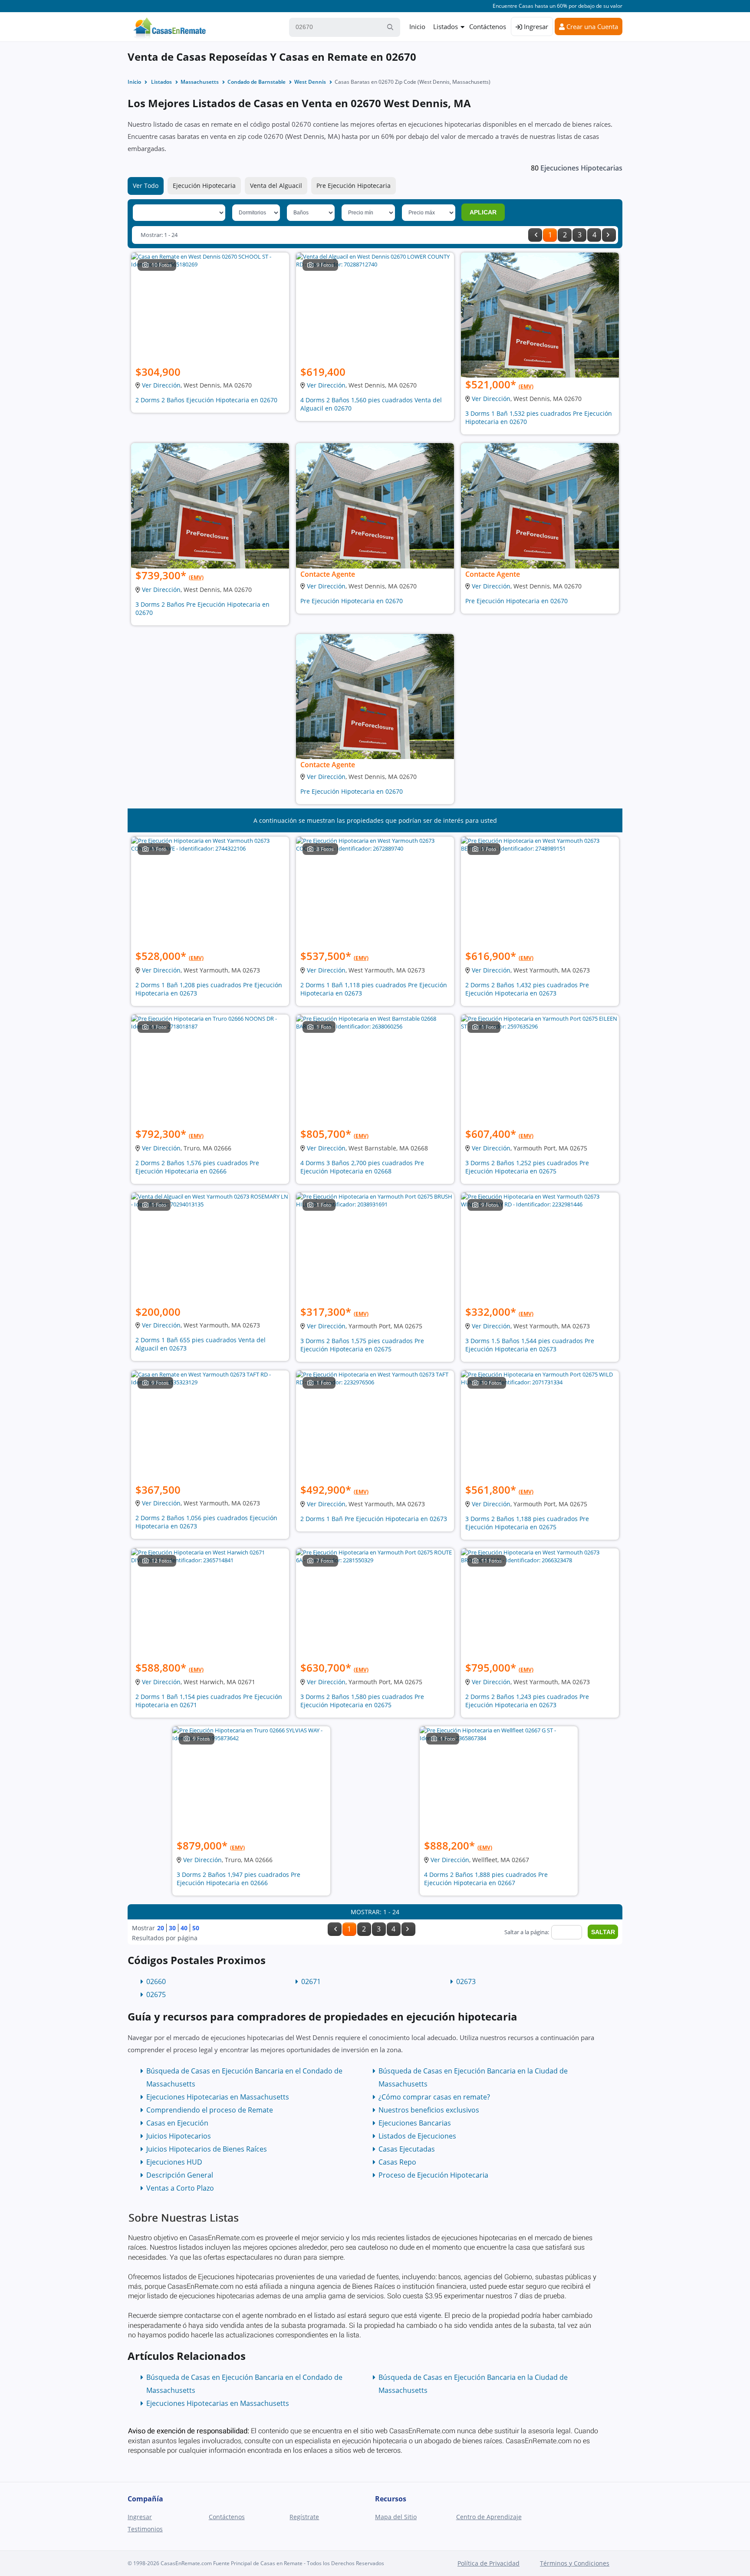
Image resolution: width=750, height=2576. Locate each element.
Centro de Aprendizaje (489, 2517)
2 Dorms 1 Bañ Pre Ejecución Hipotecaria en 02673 (374, 1519)
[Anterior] (535, 235)
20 (161, 1928)
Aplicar (483, 212)
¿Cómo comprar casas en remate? (434, 2097)
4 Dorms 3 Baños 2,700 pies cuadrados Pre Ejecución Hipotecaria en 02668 (362, 1167)
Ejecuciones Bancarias (415, 2123)
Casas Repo (397, 2162)
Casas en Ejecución (177, 2123)
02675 (156, 1994)
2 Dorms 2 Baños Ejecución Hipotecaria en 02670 (206, 400)
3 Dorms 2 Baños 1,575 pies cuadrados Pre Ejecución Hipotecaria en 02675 (362, 1345)
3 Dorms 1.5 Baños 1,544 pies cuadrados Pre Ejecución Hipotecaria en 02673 (530, 1345)
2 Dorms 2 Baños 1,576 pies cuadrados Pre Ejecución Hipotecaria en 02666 (197, 1167)
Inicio (417, 26)
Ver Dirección (161, 385)
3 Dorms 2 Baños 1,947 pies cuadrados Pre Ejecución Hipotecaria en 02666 (238, 1879)
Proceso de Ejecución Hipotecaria (433, 2175)
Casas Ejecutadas (407, 2149)
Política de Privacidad (488, 2563)
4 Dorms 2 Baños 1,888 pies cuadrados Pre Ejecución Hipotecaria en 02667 (486, 1879)
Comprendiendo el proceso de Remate (210, 2110)
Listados (446, 26)
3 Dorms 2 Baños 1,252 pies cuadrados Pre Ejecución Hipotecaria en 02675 (527, 1167)
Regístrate (304, 2517)
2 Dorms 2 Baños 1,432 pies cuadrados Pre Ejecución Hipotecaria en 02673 (527, 989)
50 (196, 1928)
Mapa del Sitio (396, 2517)
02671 (311, 1981)
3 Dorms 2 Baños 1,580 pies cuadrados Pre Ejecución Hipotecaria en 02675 (362, 1701)
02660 (156, 1981)
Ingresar (535, 26)
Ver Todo (146, 186)
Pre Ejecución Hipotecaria (354, 186)
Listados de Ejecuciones (417, 2136)
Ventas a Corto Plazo (180, 2188)
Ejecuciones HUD (174, 2162)
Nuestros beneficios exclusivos (429, 2110)
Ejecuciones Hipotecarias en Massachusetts (218, 2097)
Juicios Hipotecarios (179, 2136)
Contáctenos (488, 26)
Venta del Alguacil (276, 186)
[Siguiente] (609, 235)
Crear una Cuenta (591, 26)
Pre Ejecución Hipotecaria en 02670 (352, 601)
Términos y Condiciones (575, 2563)
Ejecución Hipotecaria (204, 186)
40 (184, 1928)
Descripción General (180, 2175)
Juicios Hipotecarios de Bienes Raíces (207, 2149)
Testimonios (145, 2529)
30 (172, 1928)
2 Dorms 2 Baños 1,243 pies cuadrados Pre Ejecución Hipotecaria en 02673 (527, 1701)
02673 (466, 1981)
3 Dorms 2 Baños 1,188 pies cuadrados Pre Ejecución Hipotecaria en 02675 (527, 1523)
